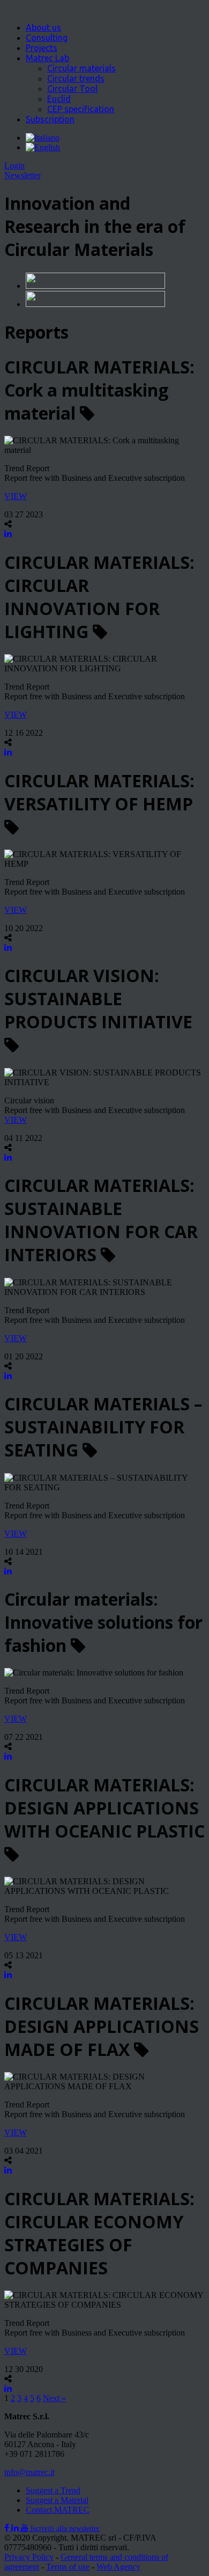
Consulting (47, 38)
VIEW (16, 496)
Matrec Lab (47, 58)
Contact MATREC (58, 2510)
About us (43, 27)
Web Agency (118, 2567)
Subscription (50, 119)
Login (14, 166)
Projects (42, 48)
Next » (54, 2398)
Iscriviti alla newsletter (65, 2529)
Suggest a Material (57, 2500)
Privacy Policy (29, 2557)
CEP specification (81, 109)
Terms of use (68, 2567)
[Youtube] (26, 2528)
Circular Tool (72, 89)
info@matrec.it (29, 2472)
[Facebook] (8, 2528)
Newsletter (23, 175)
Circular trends (76, 78)
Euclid (59, 99)
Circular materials (81, 68)
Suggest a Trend (53, 2490)
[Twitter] (16, 2528)
